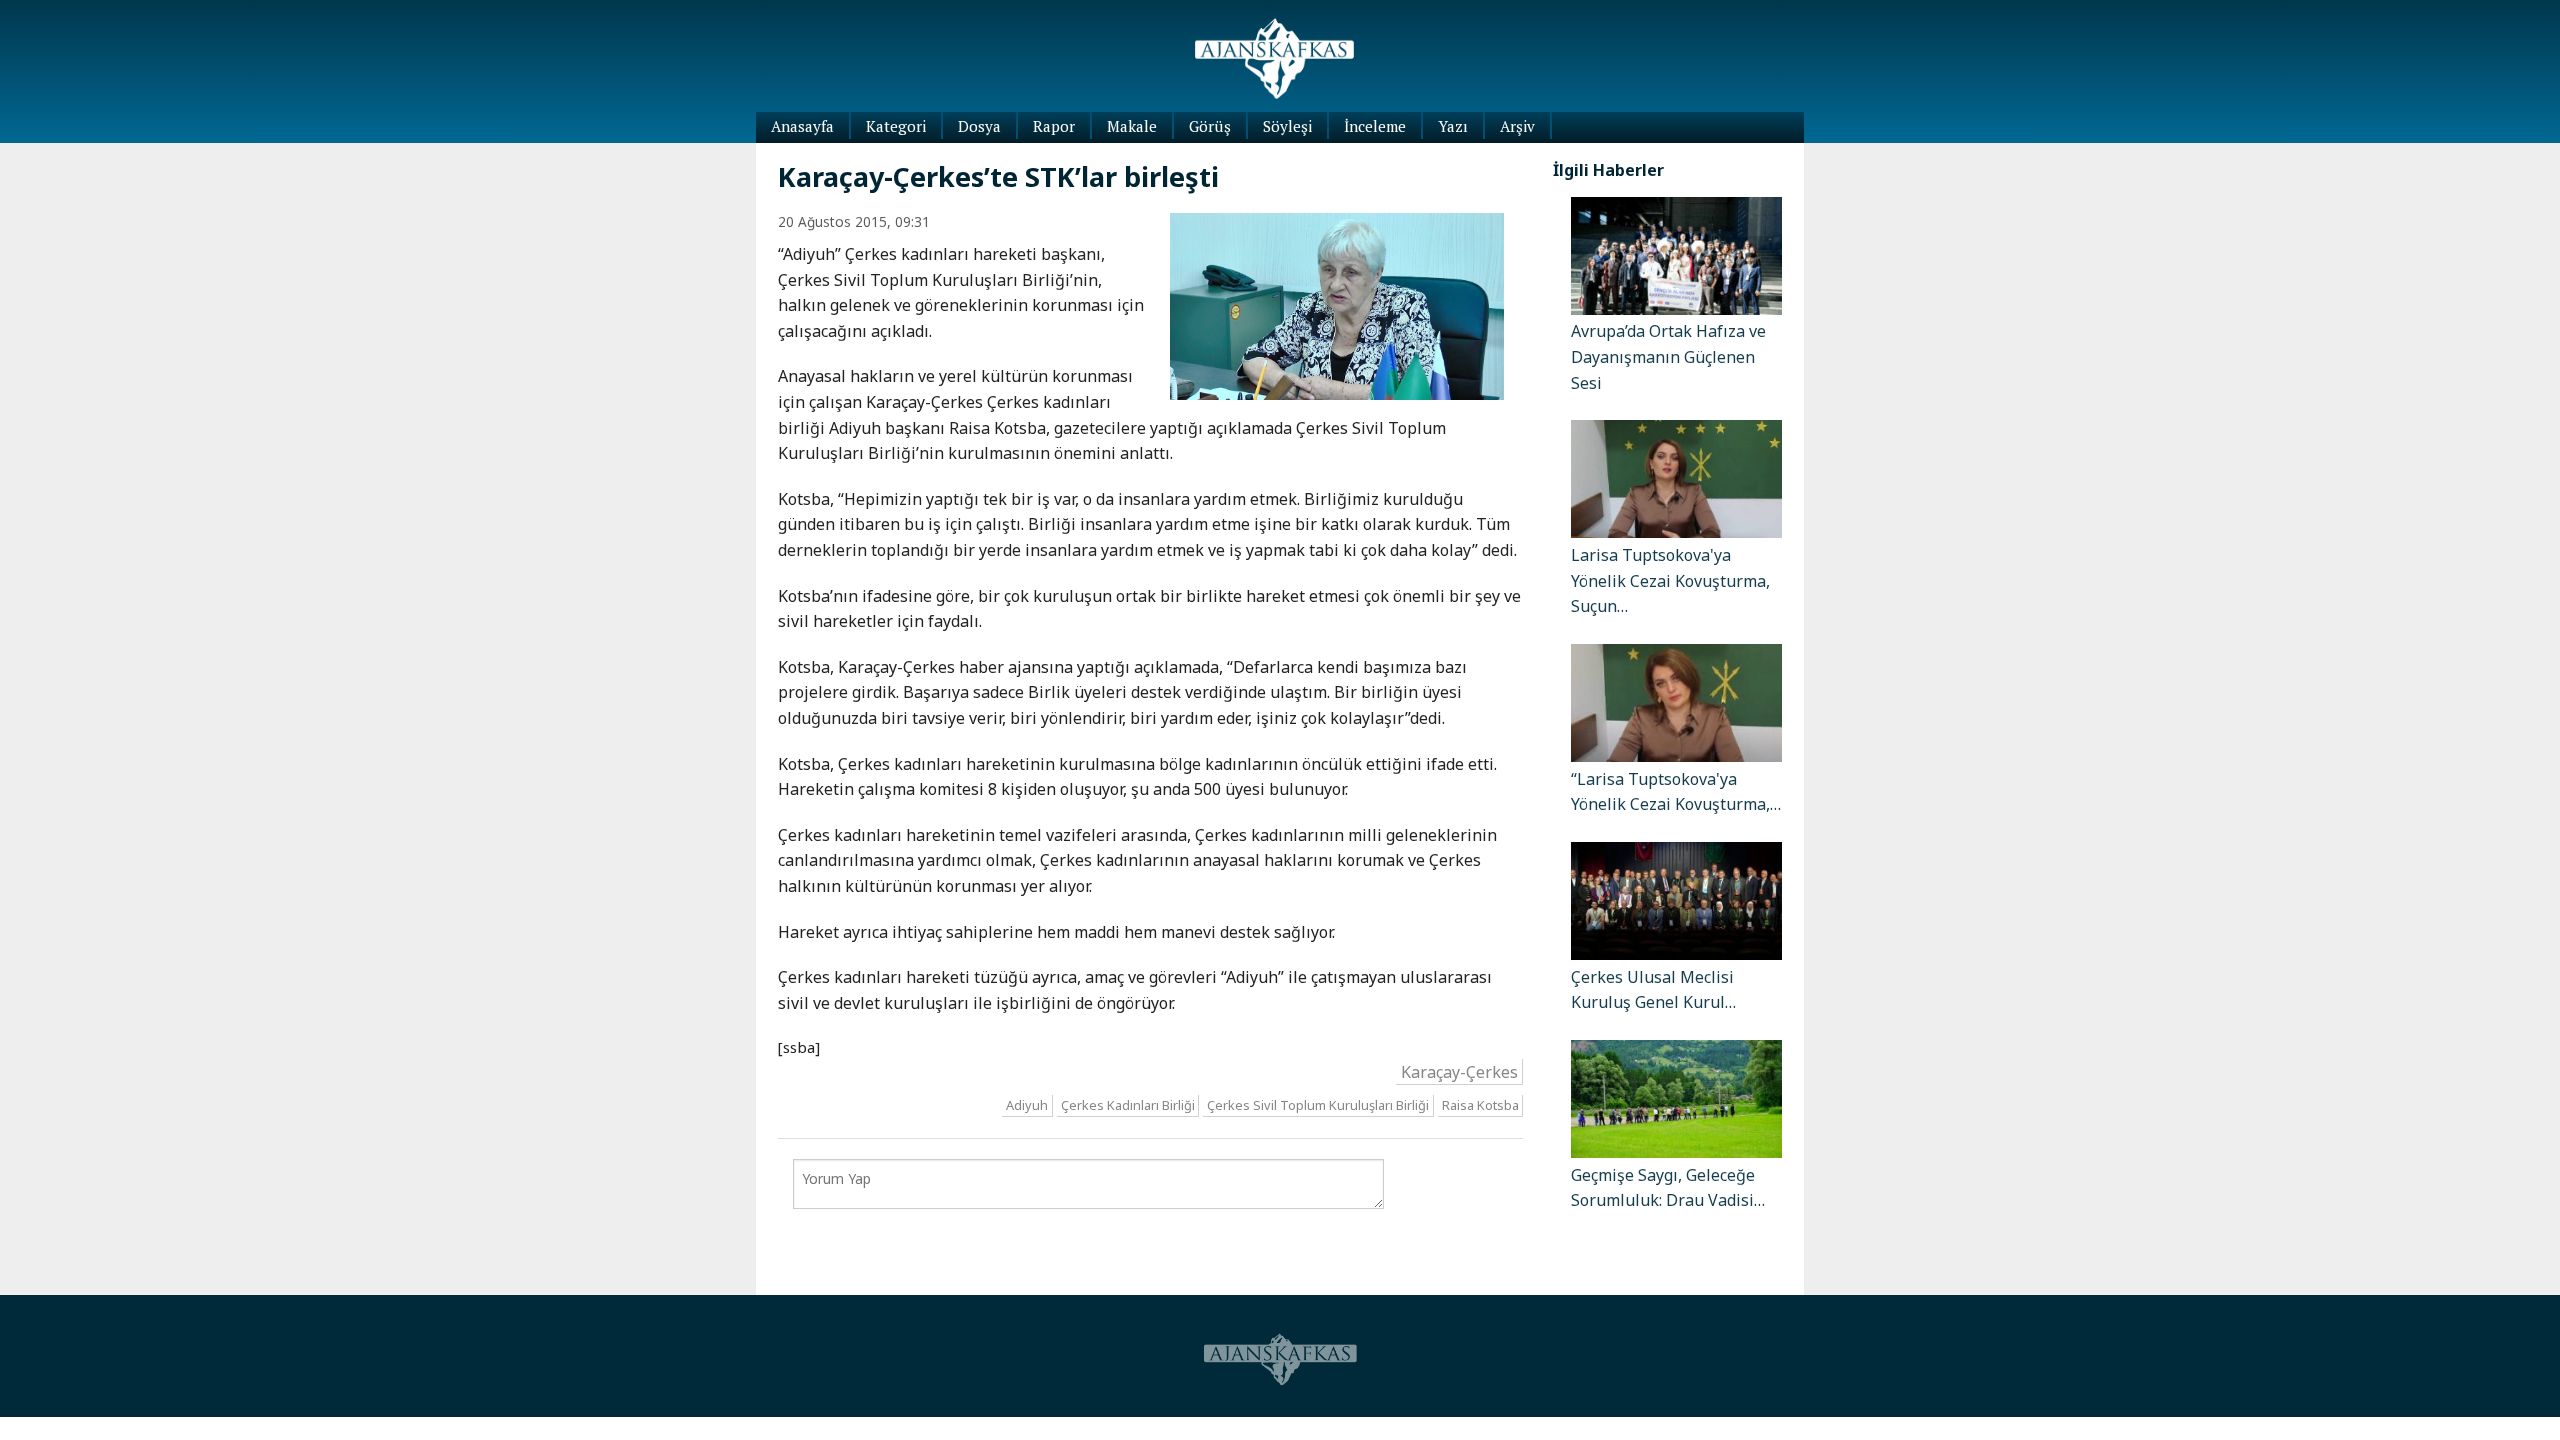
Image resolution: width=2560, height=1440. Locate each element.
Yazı (1453, 126)
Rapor (1054, 126)
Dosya (979, 126)
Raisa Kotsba (1480, 1106)
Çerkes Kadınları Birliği (1128, 1106)
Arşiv (1517, 126)
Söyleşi (1287, 126)
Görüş (1210, 126)
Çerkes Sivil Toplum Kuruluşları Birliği (1318, 1106)
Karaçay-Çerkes (1459, 1071)
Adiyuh (1027, 1106)
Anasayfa (802, 126)
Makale (1132, 126)
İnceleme (1375, 126)
